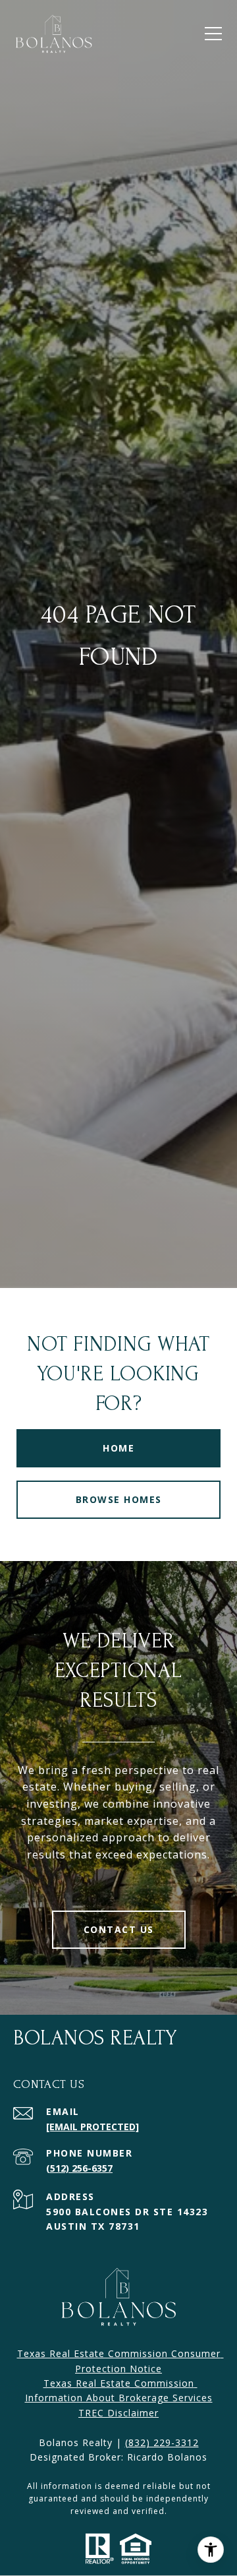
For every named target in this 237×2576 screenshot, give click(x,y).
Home (118, 1448)
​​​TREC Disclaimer (118, 2413)
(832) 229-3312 (162, 2442)
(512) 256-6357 (79, 2168)
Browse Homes (119, 1499)
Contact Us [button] (119, 1929)
